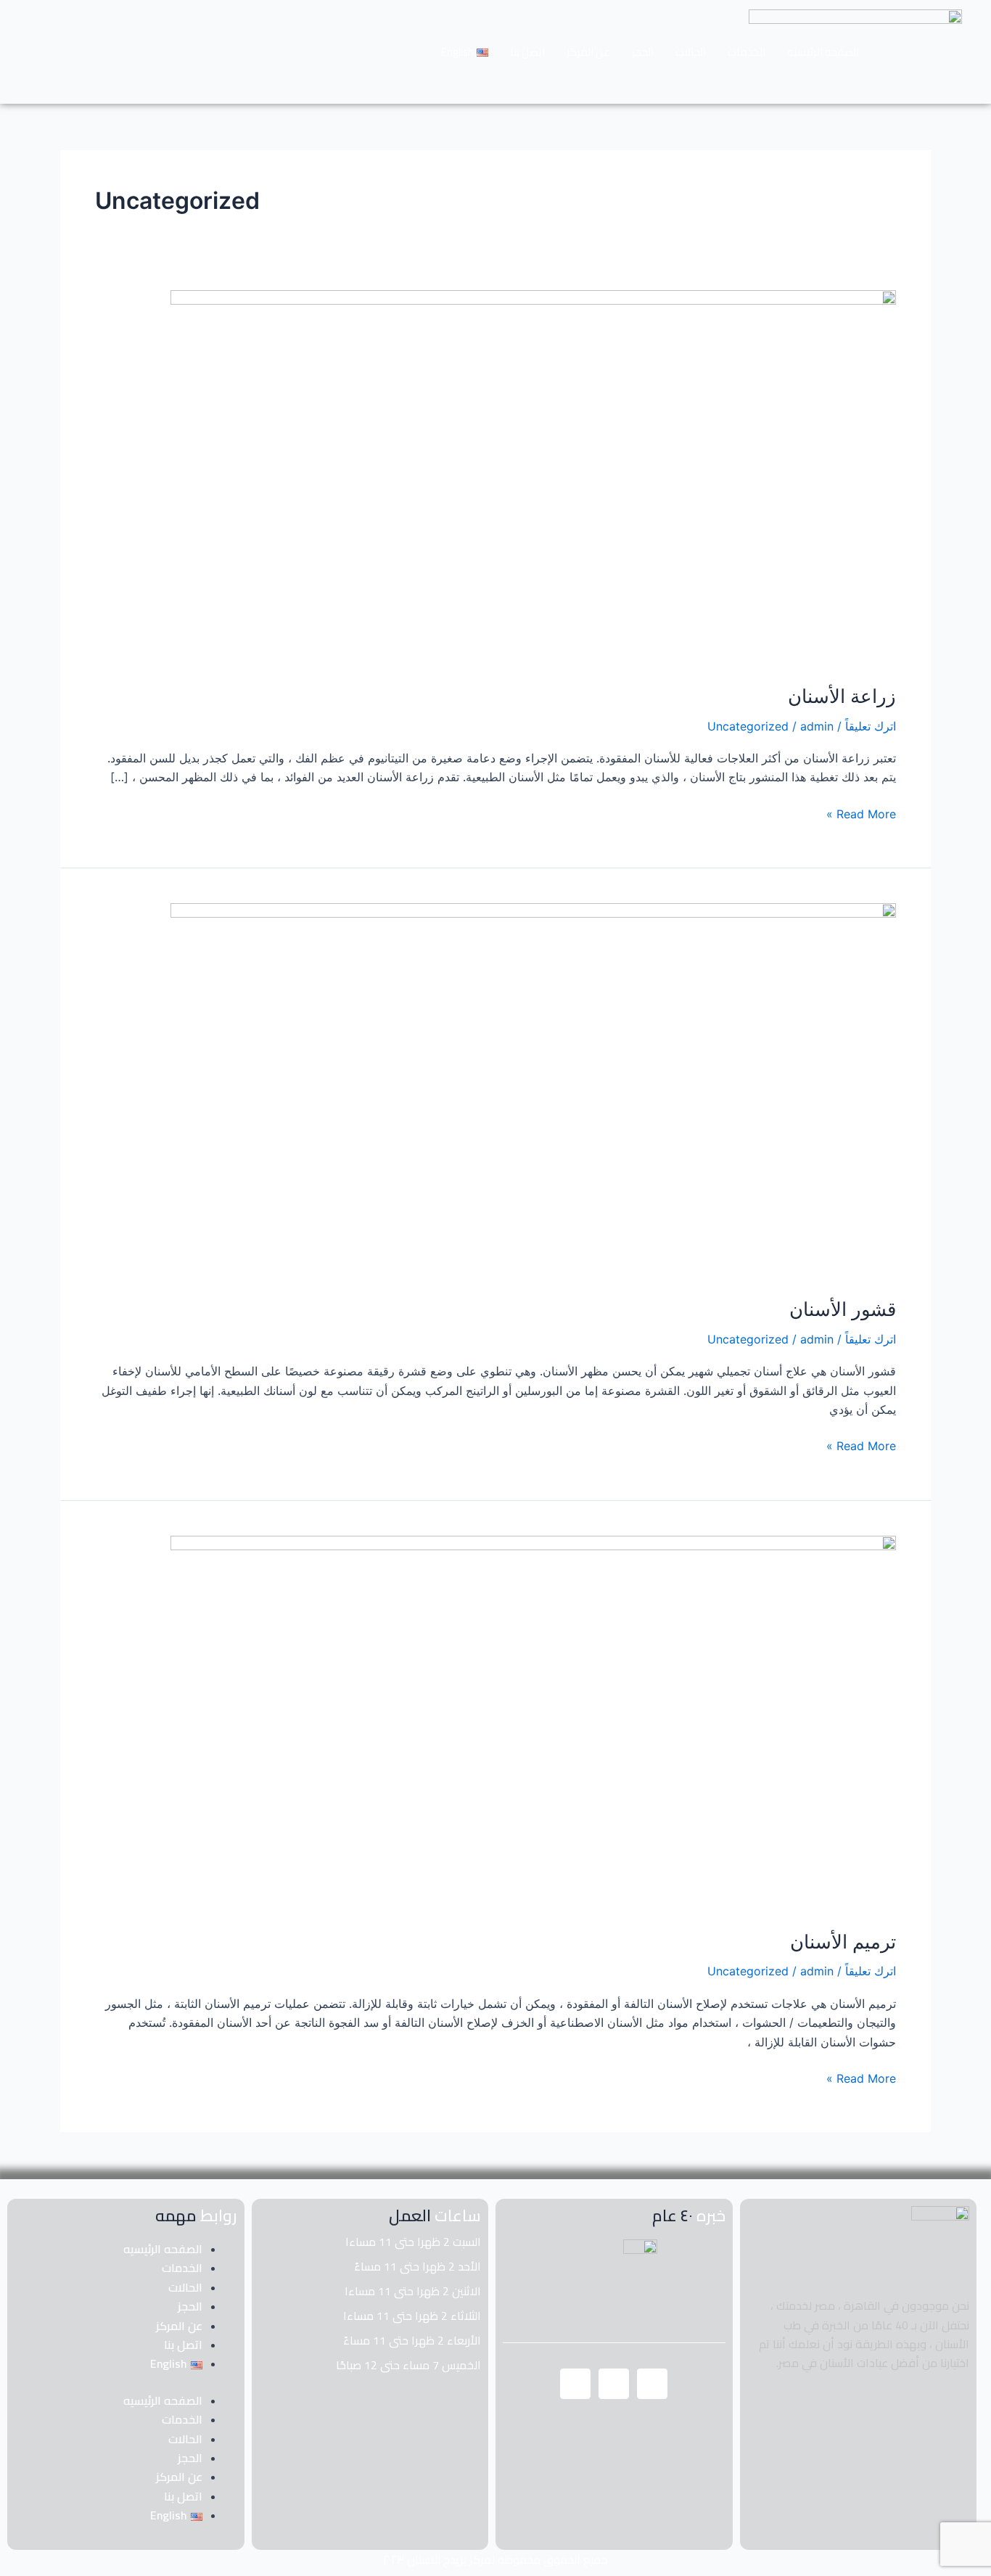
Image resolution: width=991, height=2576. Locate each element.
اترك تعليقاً (871, 726)
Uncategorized (748, 726)
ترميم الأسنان (843, 1942)
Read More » (861, 813)
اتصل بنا (527, 52)
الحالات (691, 52)
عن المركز (588, 52)
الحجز (643, 52)
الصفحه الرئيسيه (823, 52)
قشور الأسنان (843, 1309)
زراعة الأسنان (842, 696)
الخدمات (747, 52)
